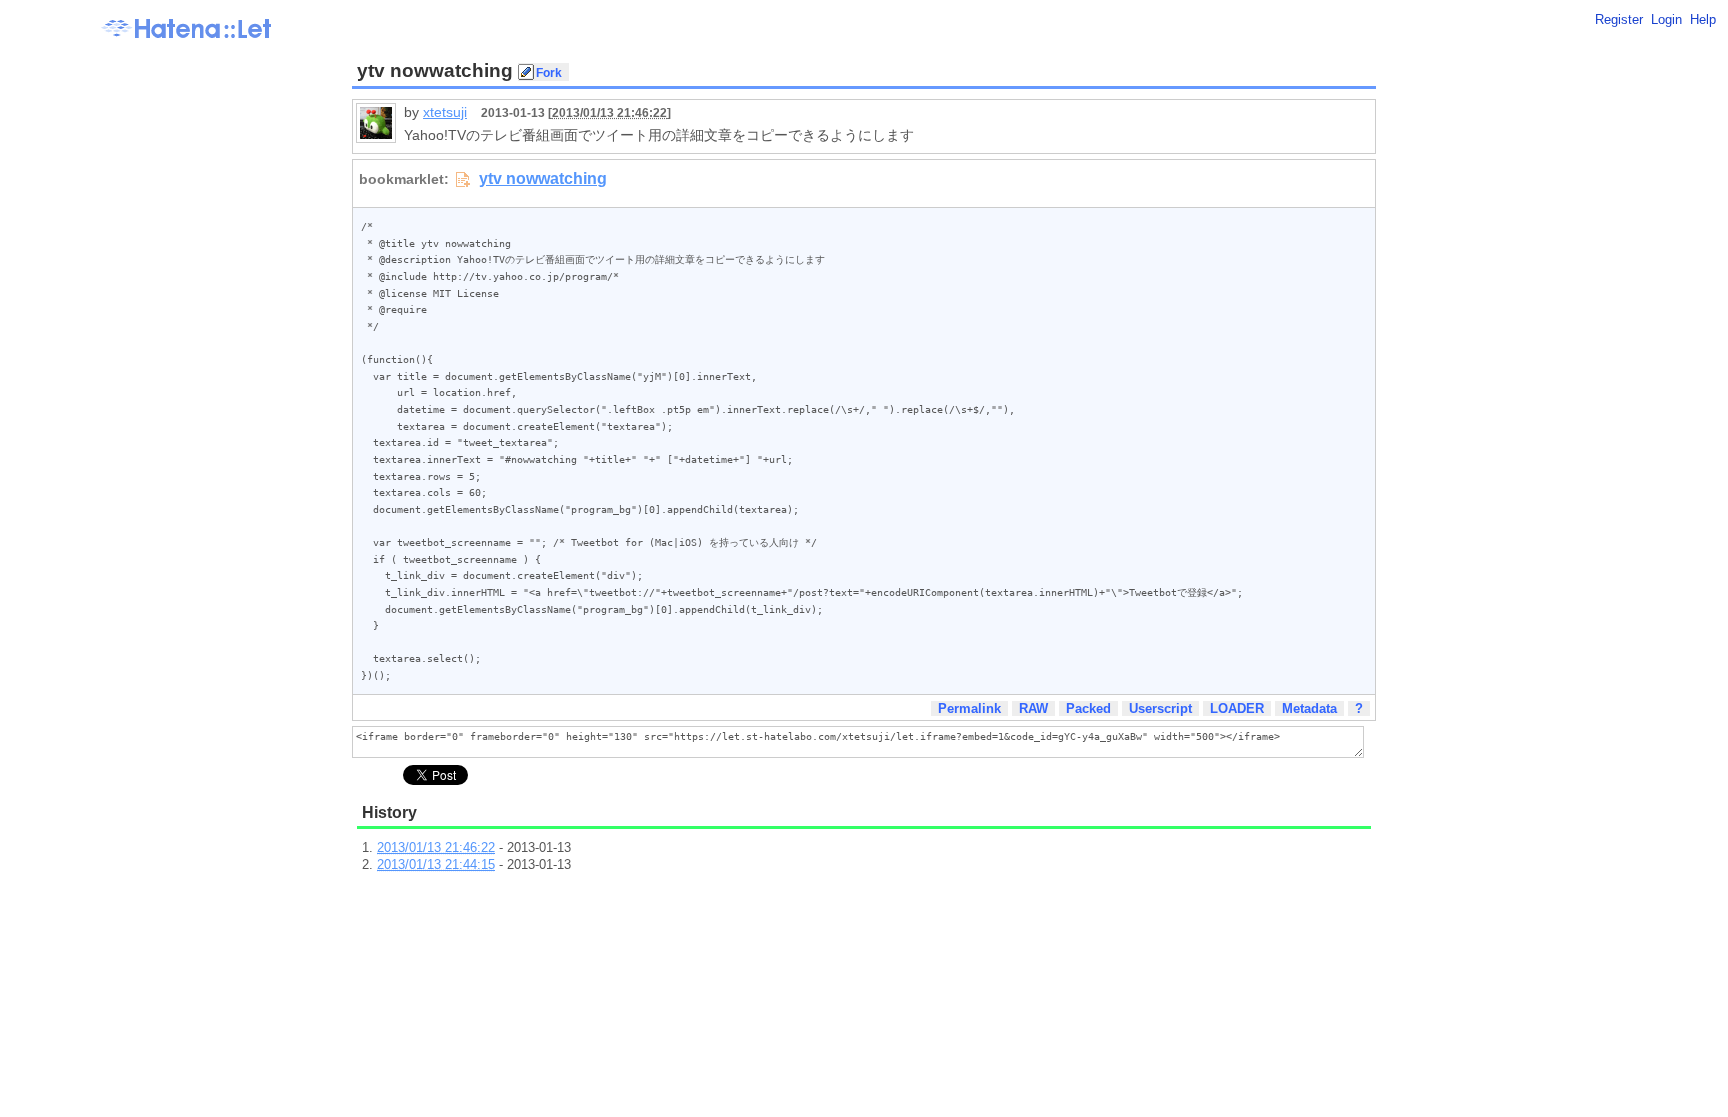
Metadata (1309, 708)
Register (1619, 19)
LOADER (1237, 708)
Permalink (969, 708)
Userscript (1160, 708)
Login (1666, 19)
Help (1703, 19)
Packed (1088, 708)
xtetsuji (445, 112)
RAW (1033, 708)
